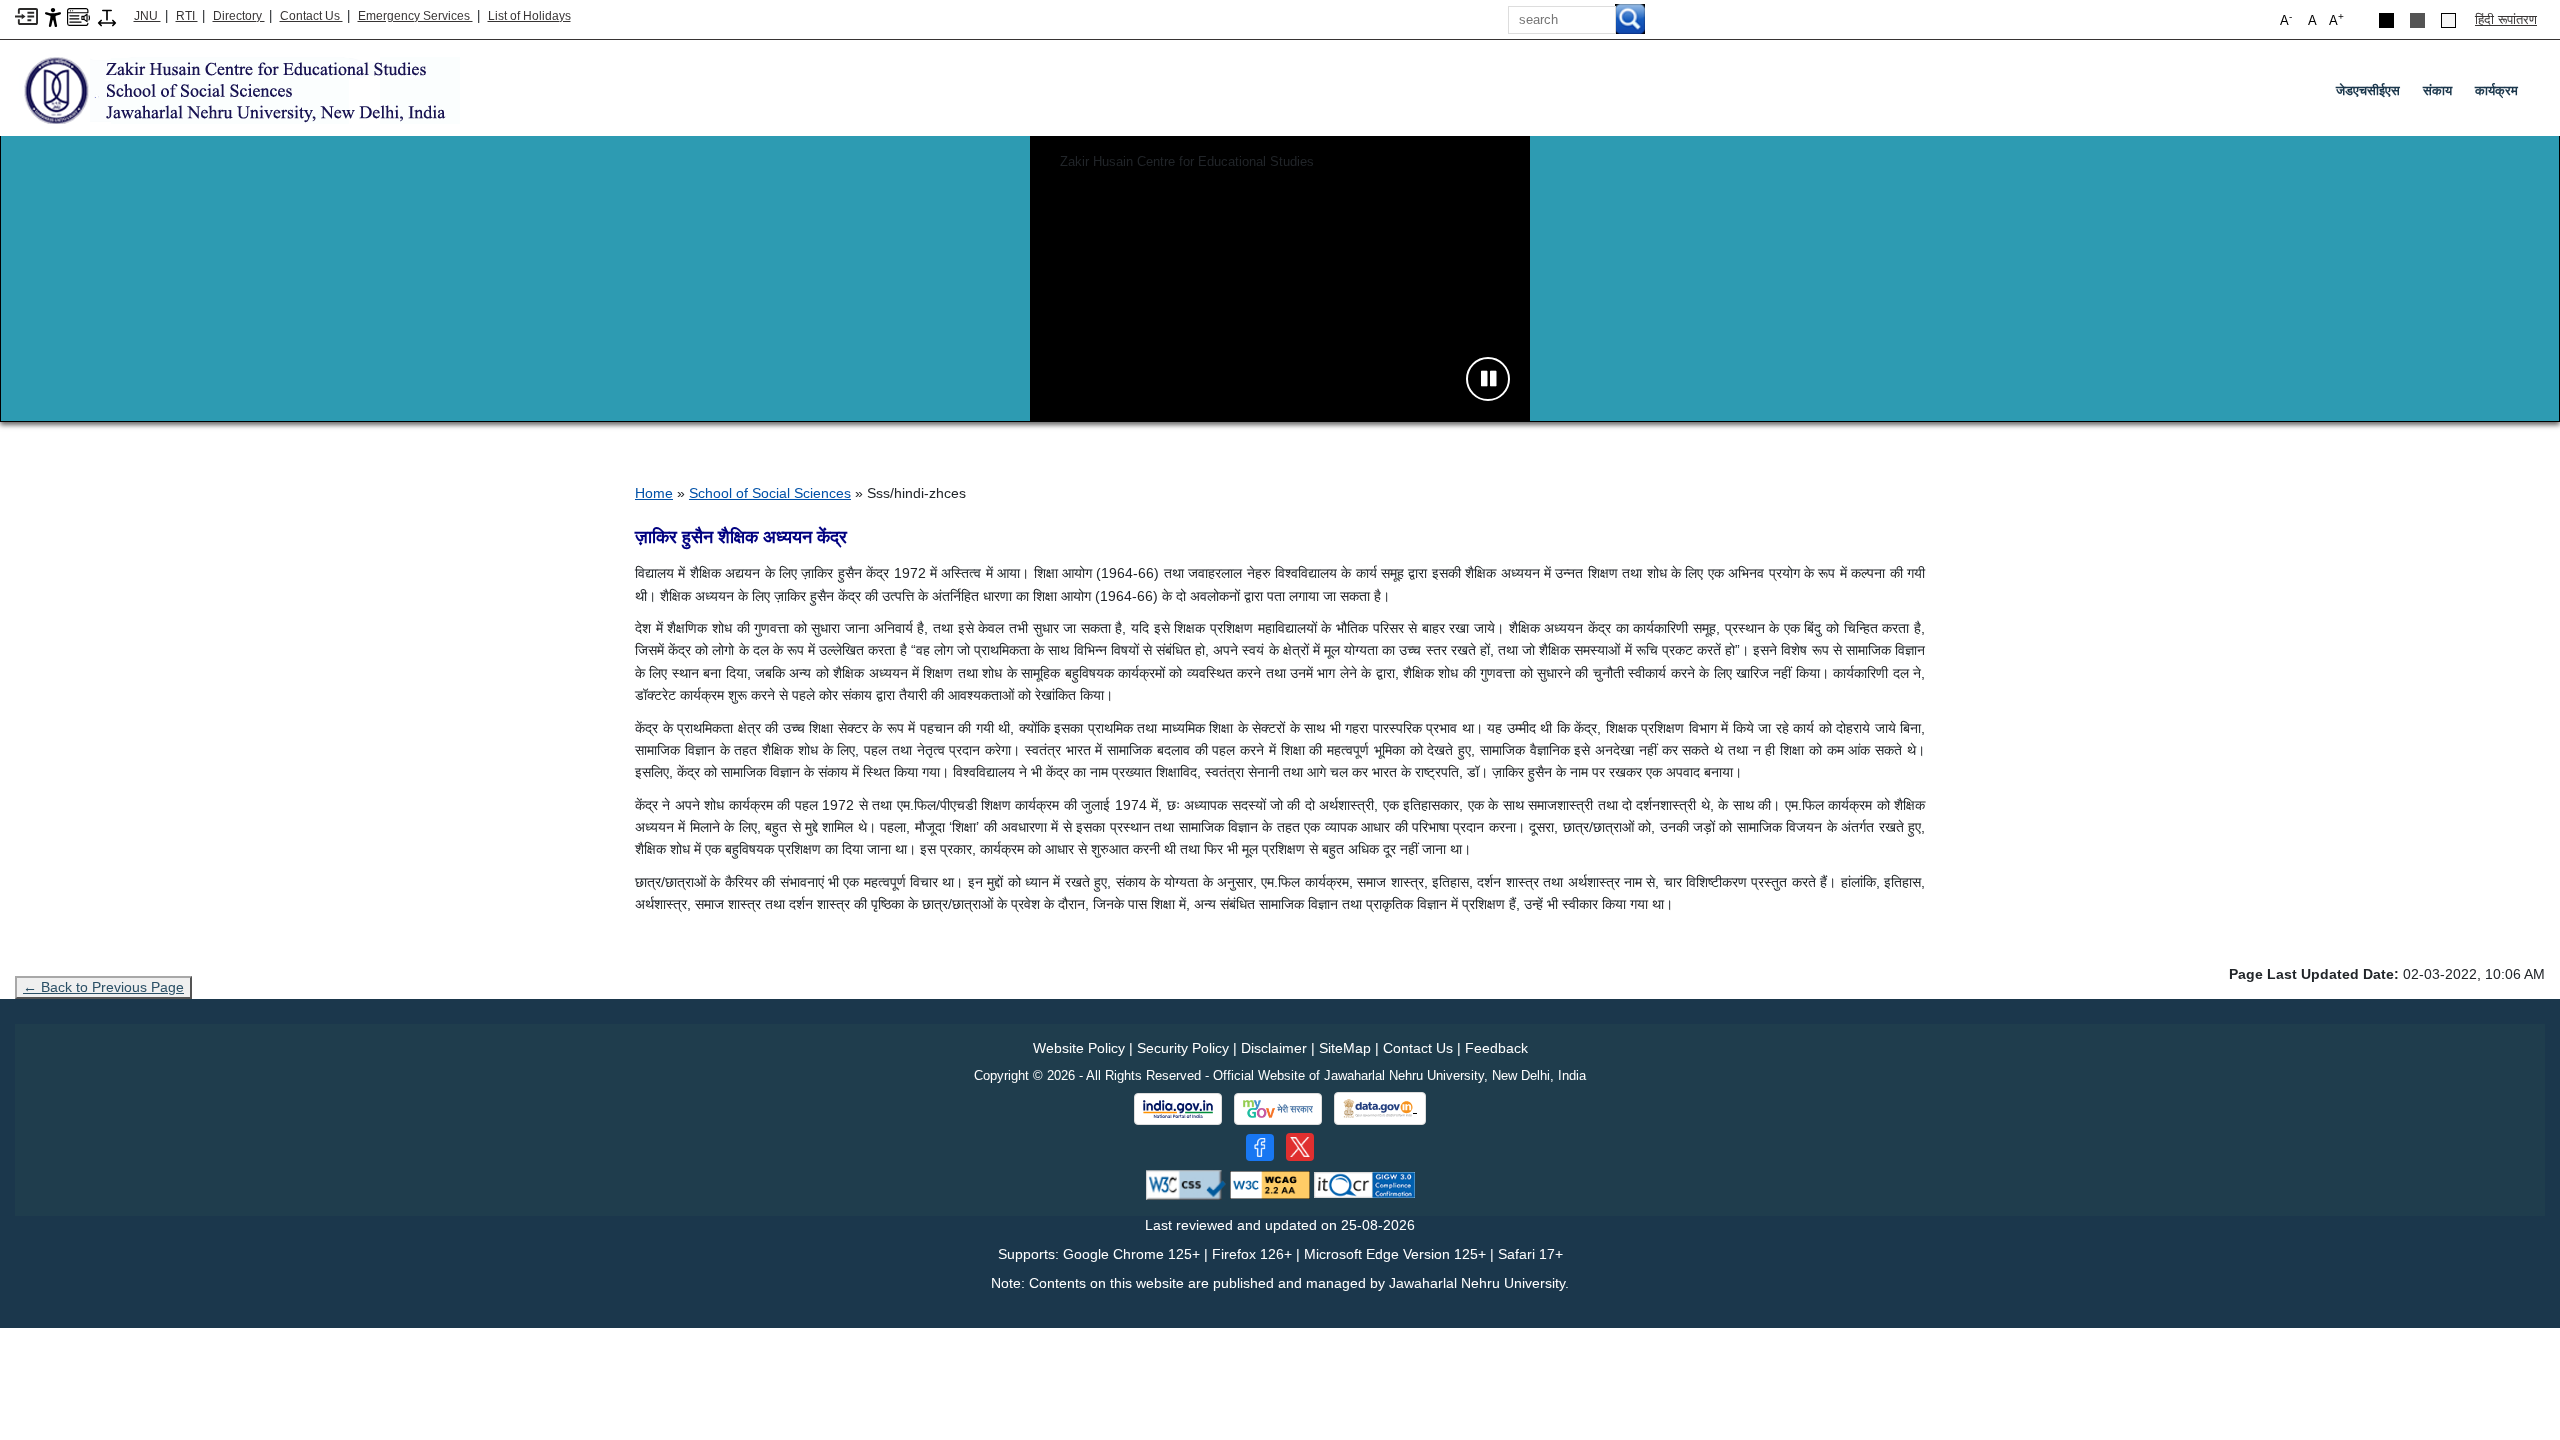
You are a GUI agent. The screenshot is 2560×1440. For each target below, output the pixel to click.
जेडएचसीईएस (2368, 90)
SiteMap (1345, 1048)
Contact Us (311, 16)
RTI (187, 16)
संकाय (2437, 90)
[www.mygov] (1278, 1109)
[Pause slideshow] (1488, 379)
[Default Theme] (2448, 20)
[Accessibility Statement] (53, 16)
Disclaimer (1274, 1048)
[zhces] (237, 89)
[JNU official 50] (1300, 1147)
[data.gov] (1380, 1108)
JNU (147, 16)
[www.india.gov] (1178, 1109)
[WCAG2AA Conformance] (1270, 1184)
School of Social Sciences (770, 493)
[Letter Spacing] (107, 16)
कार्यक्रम (2496, 90)
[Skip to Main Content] (26, 15)
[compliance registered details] (1364, 1184)
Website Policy (1079, 1048)
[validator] (1186, 1184)
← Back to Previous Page (103, 987)
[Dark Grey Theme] (2417, 20)
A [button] (2336, 19)
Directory (239, 16)
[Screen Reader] (78, 15)
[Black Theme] (2386, 20)
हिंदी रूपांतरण (2506, 19)
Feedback (1496, 1048)
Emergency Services (415, 16)
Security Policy (1183, 1048)
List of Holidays (529, 16)
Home (654, 493)
